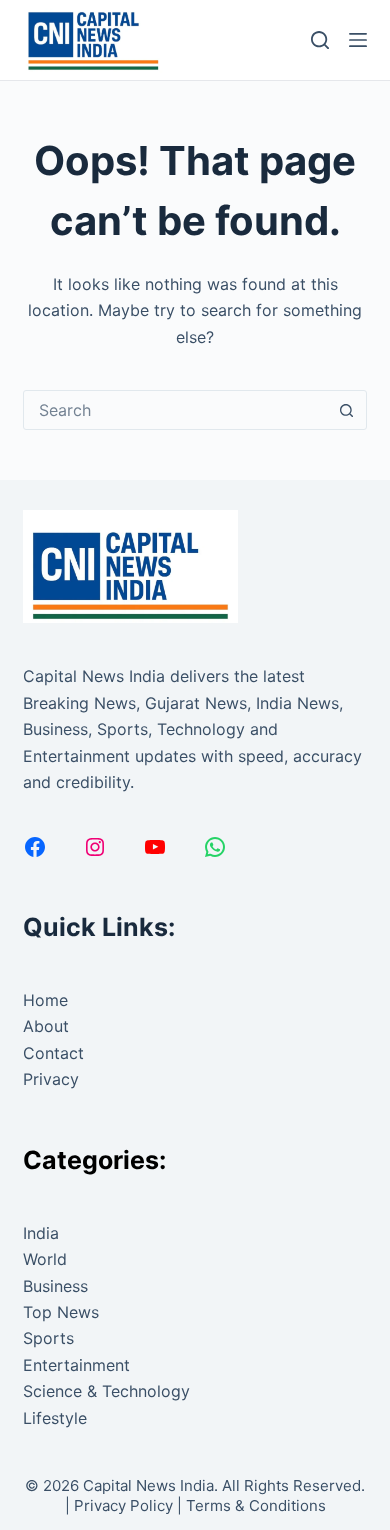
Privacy (51, 1079)
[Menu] (358, 40)
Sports (48, 1338)
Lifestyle (55, 1418)
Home (45, 1000)
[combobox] (175, 410)
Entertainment (76, 1365)
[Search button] (347, 410)
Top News (61, 1312)
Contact (53, 1053)
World (45, 1259)
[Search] (320, 40)
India (41, 1233)
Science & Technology (106, 1391)
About (46, 1026)
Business (55, 1286)
